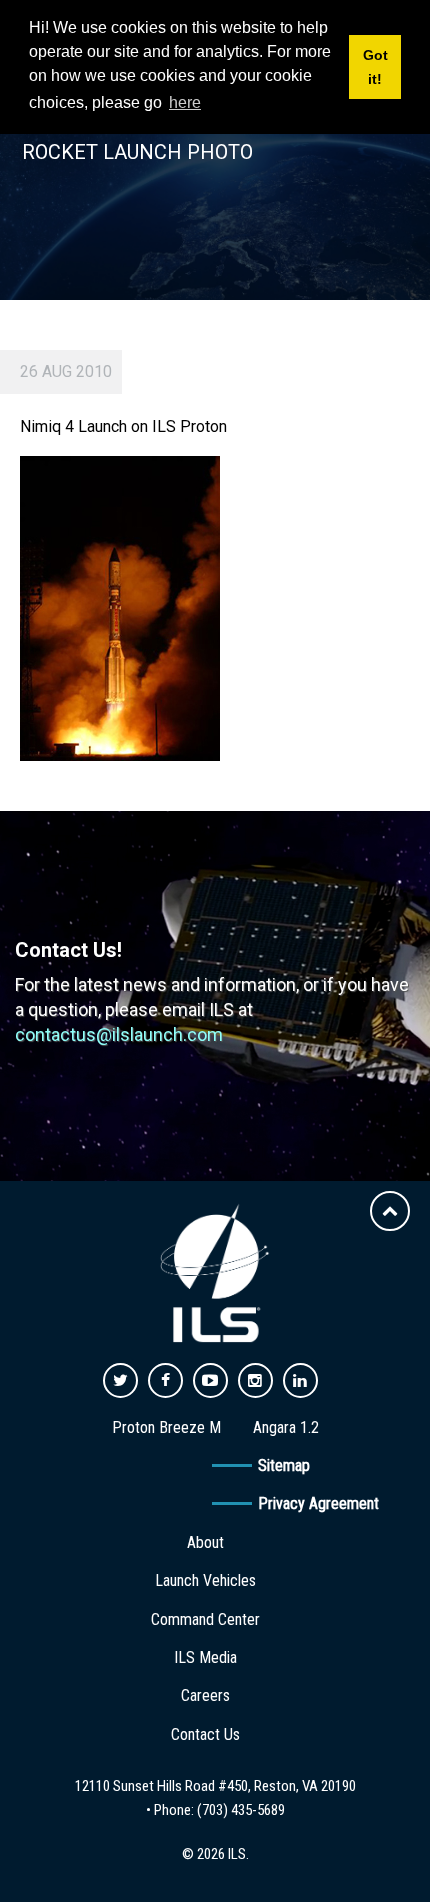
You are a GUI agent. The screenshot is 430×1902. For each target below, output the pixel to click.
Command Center (205, 1619)
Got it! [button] (375, 67)
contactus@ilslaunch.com (119, 1034)
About (205, 1542)
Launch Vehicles (205, 1580)
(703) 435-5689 (241, 1810)
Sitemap (284, 1465)
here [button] (185, 102)
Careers (205, 1695)
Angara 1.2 (286, 1427)
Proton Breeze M (166, 1427)
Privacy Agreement (318, 1503)
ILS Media (205, 1657)
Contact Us (205, 1734)
